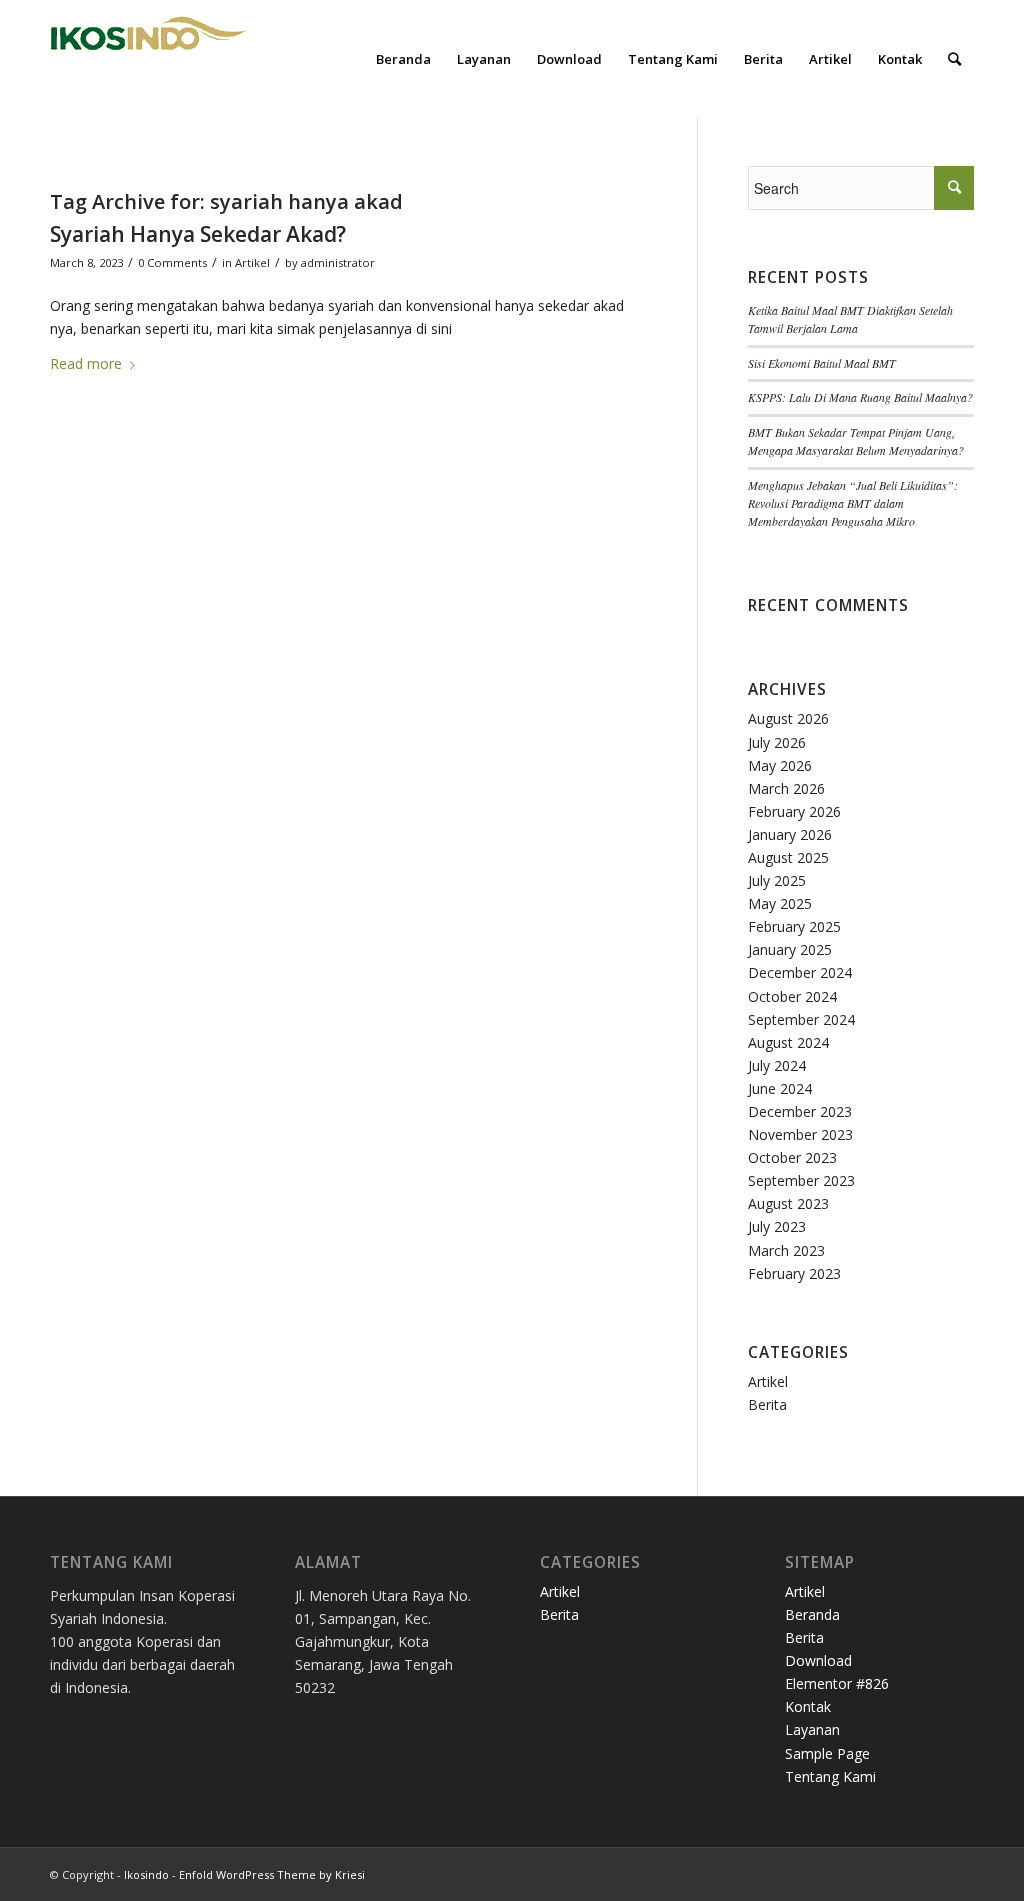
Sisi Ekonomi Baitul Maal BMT (822, 363)
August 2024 (788, 1042)
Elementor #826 (837, 1683)
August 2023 (788, 1203)
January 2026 (790, 834)
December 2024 (800, 972)
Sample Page (827, 1753)
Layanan (812, 1729)
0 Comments (172, 262)
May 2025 (780, 903)
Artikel (252, 262)
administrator (338, 262)
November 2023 (800, 1134)
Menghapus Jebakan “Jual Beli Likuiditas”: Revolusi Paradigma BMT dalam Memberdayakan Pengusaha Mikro (853, 503)
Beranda (812, 1614)
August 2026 (788, 718)
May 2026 (780, 765)
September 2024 (801, 1019)
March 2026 (786, 788)
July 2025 (777, 880)
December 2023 (800, 1111)
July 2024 (777, 1065)
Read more (86, 363)
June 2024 (780, 1088)
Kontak (808, 1706)
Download (818, 1660)
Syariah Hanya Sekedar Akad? (198, 234)
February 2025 (794, 926)
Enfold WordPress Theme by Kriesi (272, 1874)
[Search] (954, 59)
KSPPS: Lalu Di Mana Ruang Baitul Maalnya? (860, 397)
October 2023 (792, 1157)
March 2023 (786, 1250)
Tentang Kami (830, 1776)
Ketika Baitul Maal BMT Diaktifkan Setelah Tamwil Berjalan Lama (850, 319)
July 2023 (777, 1226)
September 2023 (801, 1180)
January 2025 (790, 949)
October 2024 (792, 996)
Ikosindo (146, 1874)
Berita (767, 1404)
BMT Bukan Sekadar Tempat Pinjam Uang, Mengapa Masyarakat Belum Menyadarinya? (856, 441)
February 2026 (794, 811)
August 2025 (788, 857)
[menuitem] (403, 59)
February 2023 (794, 1273)
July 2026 (777, 742)
